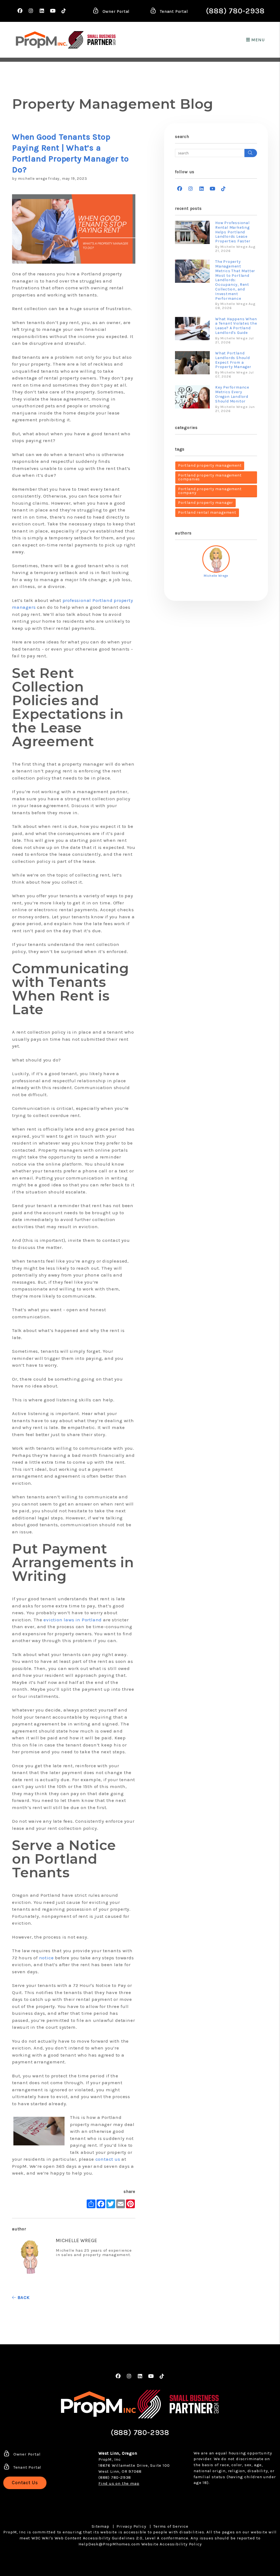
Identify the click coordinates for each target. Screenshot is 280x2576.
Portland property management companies (210, 477)
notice (47, 1958)
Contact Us (25, 2483)
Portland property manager (205, 503)
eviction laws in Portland (73, 1620)
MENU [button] (257, 40)
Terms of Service (171, 2526)
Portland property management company (210, 491)
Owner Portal (115, 11)
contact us (108, 2159)
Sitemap (100, 2526)
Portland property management (210, 465)
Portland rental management (207, 512)
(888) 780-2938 (235, 11)
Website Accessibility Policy (171, 2544)
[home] (42, 40)
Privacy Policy (131, 2526)
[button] (20, 11)
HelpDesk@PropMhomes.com (109, 2544)
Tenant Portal (173, 11)
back (23, 2297)
